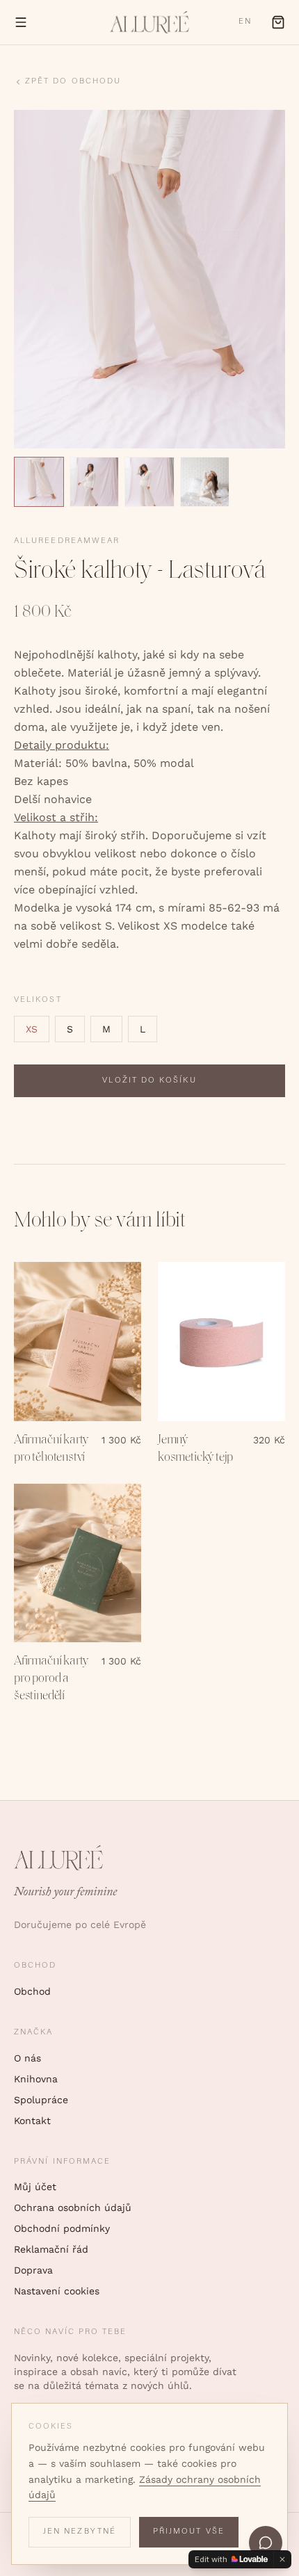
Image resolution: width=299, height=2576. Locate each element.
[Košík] (278, 22)
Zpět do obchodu (73, 82)
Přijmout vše (189, 2532)
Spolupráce (41, 2100)
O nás (27, 2058)
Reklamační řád (51, 2249)
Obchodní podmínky (62, 2228)
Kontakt (32, 2121)
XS (32, 1029)
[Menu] (21, 22)
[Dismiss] (282, 2559)
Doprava (33, 2270)
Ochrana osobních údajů (73, 2208)
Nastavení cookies (57, 2291)
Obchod (32, 1991)
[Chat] (266, 2543)
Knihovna (36, 2079)
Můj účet (35, 2187)
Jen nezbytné (80, 2532)
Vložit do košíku (149, 1081)
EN (245, 22)
